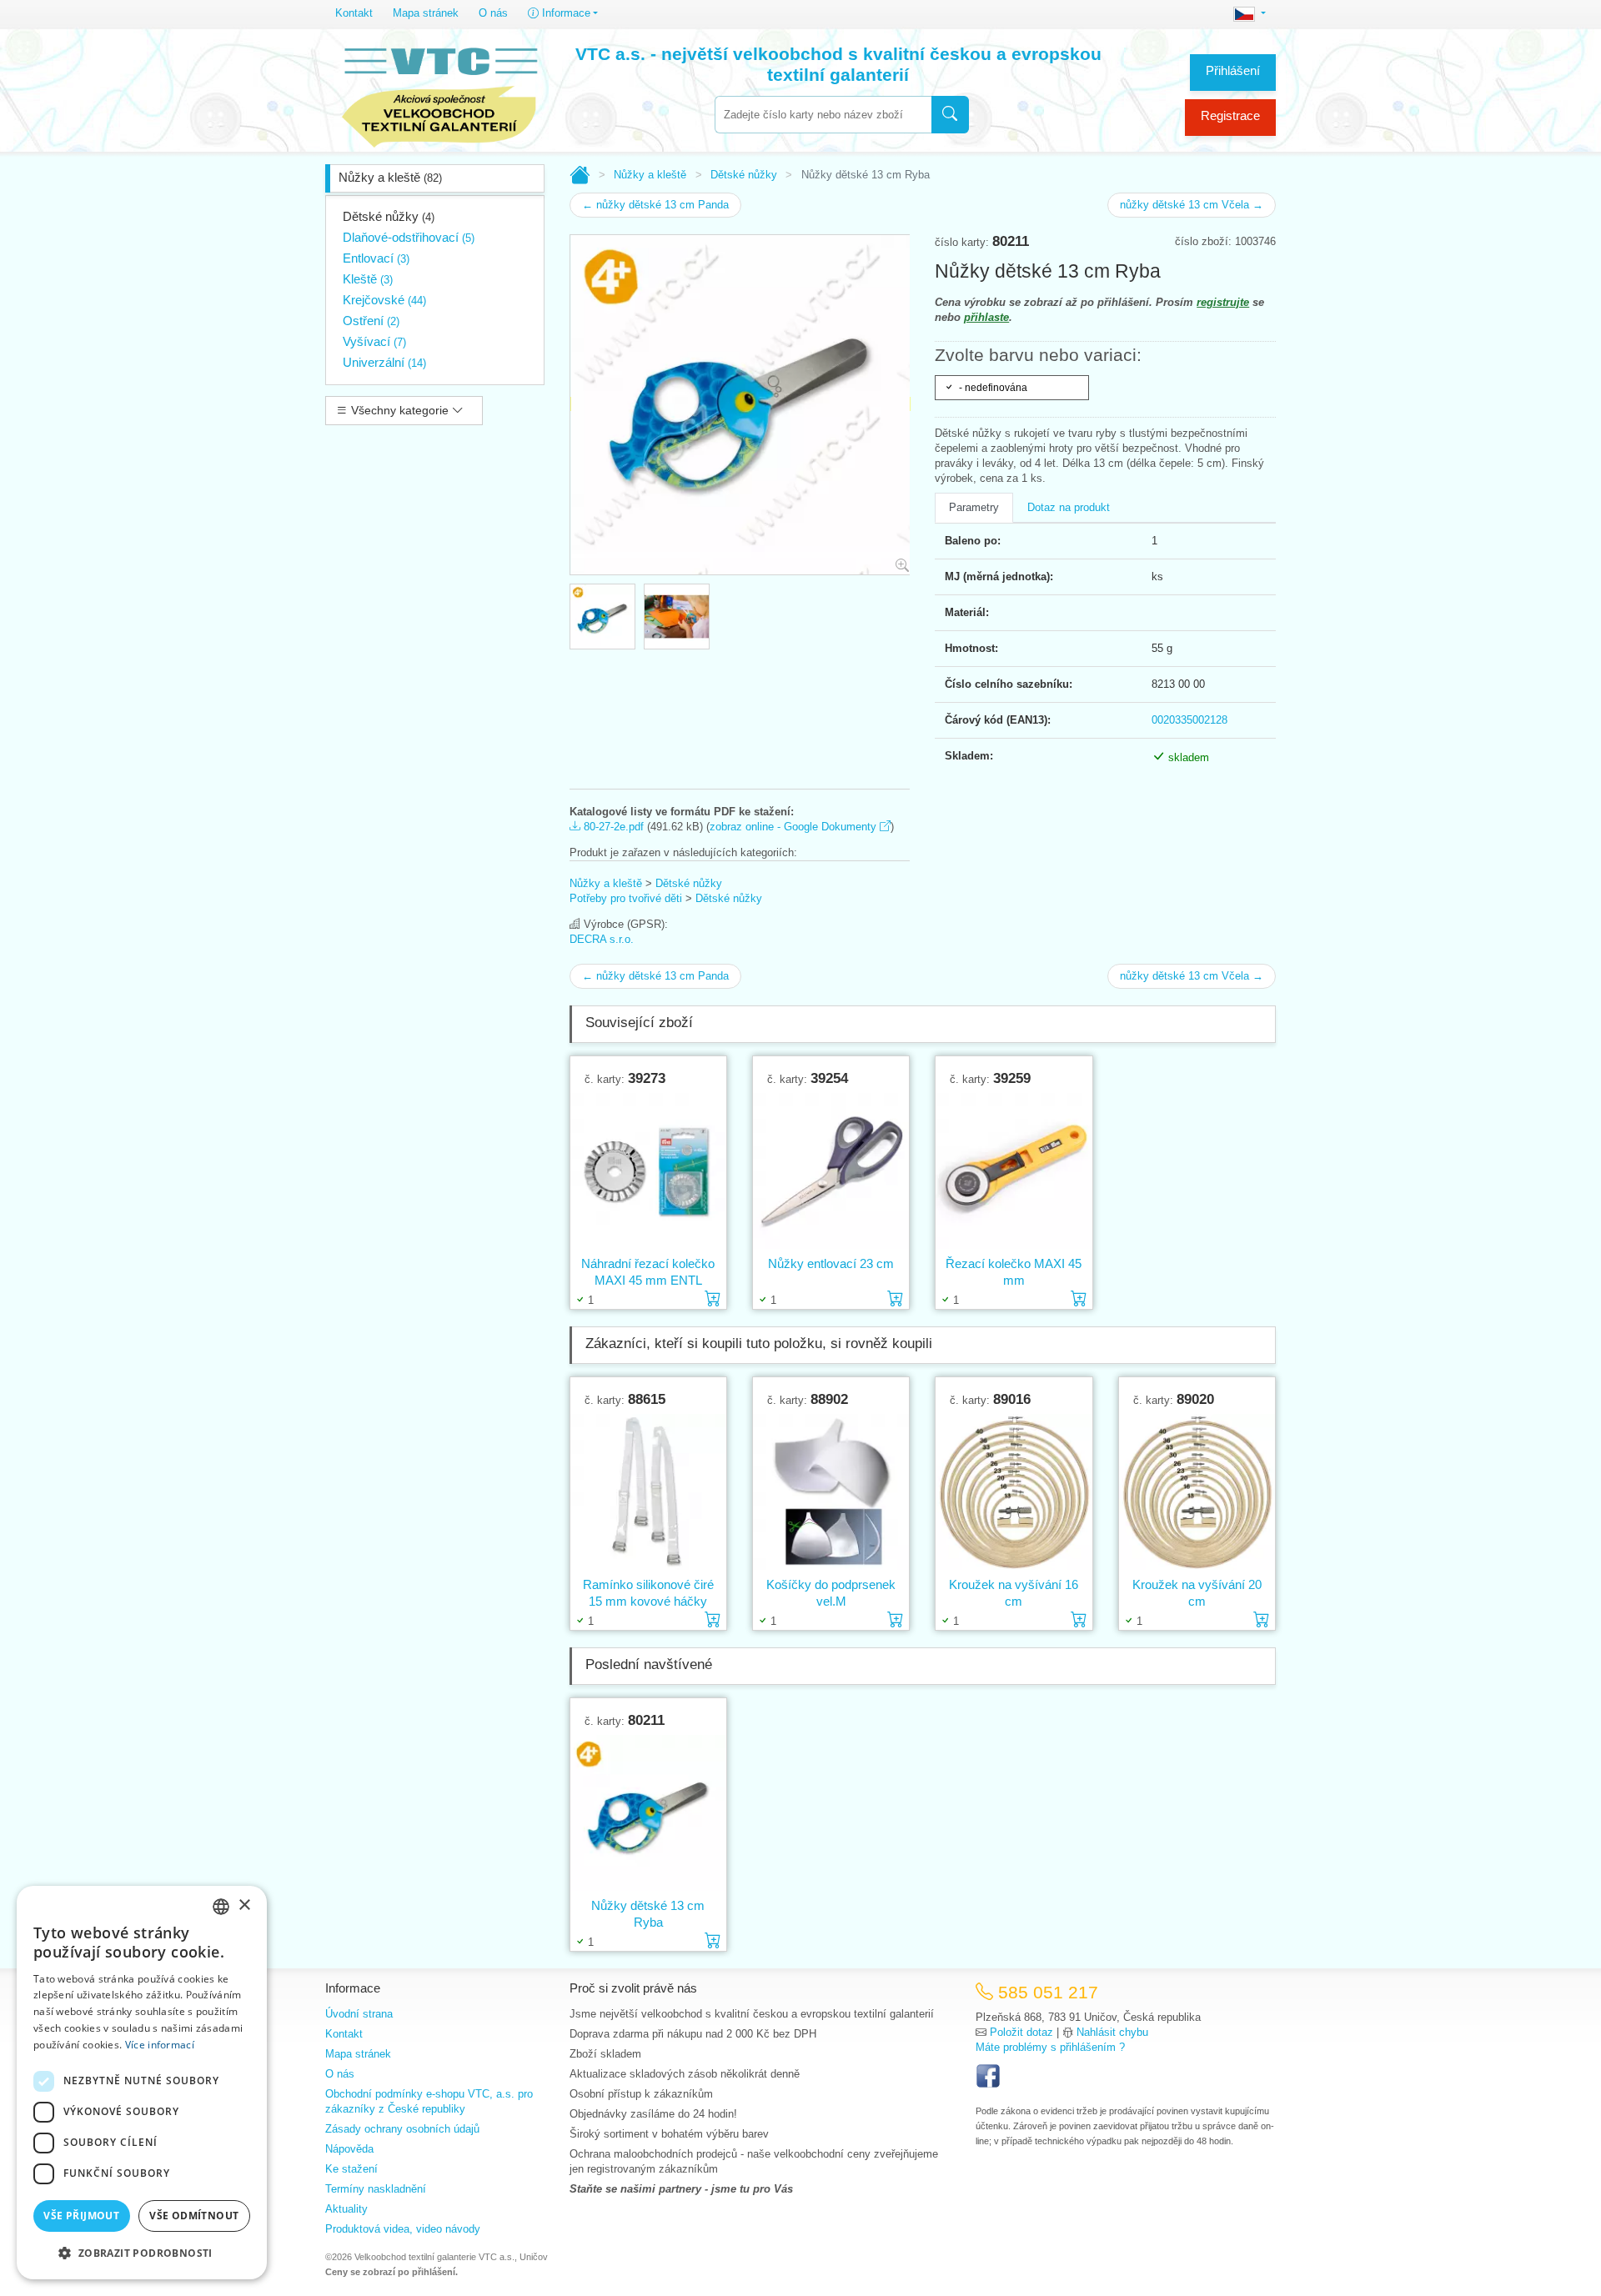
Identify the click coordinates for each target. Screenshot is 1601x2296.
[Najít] (950, 115)
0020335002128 (1189, 720)
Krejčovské (384, 300)
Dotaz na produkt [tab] (1069, 507)
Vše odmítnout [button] (194, 2216)
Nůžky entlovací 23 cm (831, 1263)
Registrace (1230, 115)
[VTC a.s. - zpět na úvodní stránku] (439, 93)
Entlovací (376, 258)
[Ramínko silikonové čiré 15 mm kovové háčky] (648, 1491)
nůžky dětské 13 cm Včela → (1192, 205)
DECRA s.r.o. (602, 939)
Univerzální (384, 362)
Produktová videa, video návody (403, 2229)
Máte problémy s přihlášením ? (1050, 2047)
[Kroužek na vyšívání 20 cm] (1197, 1491)
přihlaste (986, 317)
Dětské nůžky (389, 216)
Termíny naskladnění (376, 2189)
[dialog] (142, 2083)
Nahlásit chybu (1112, 2032)
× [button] (244, 1905)
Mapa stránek (426, 13)
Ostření (371, 321)
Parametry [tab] (974, 507)
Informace (565, 13)
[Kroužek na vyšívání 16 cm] (1014, 1491)
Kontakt (354, 13)
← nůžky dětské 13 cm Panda (655, 205)
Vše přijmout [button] (81, 2216)
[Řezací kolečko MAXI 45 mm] (1014, 1171)
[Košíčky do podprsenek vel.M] (831, 1491)
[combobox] (823, 115)
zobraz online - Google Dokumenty (795, 827)
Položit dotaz (1021, 2032)
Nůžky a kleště (390, 177)
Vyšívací (374, 341)
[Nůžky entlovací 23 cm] (831, 1171)
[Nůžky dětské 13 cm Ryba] (648, 1812)
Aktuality (346, 2209)
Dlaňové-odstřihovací (409, 237)
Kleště (368, 279)
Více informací (160, 2045)
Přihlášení (1233, 70)
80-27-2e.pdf (612, 827)
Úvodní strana (359, 2014)
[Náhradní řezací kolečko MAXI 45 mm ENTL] (648, 1171)
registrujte (1223, 302)
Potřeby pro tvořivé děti (626, 898)
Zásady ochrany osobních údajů (402, 2129)
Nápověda (349, 2149)
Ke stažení (351, 2169)
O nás (493, 13)
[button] (142, 2253)
